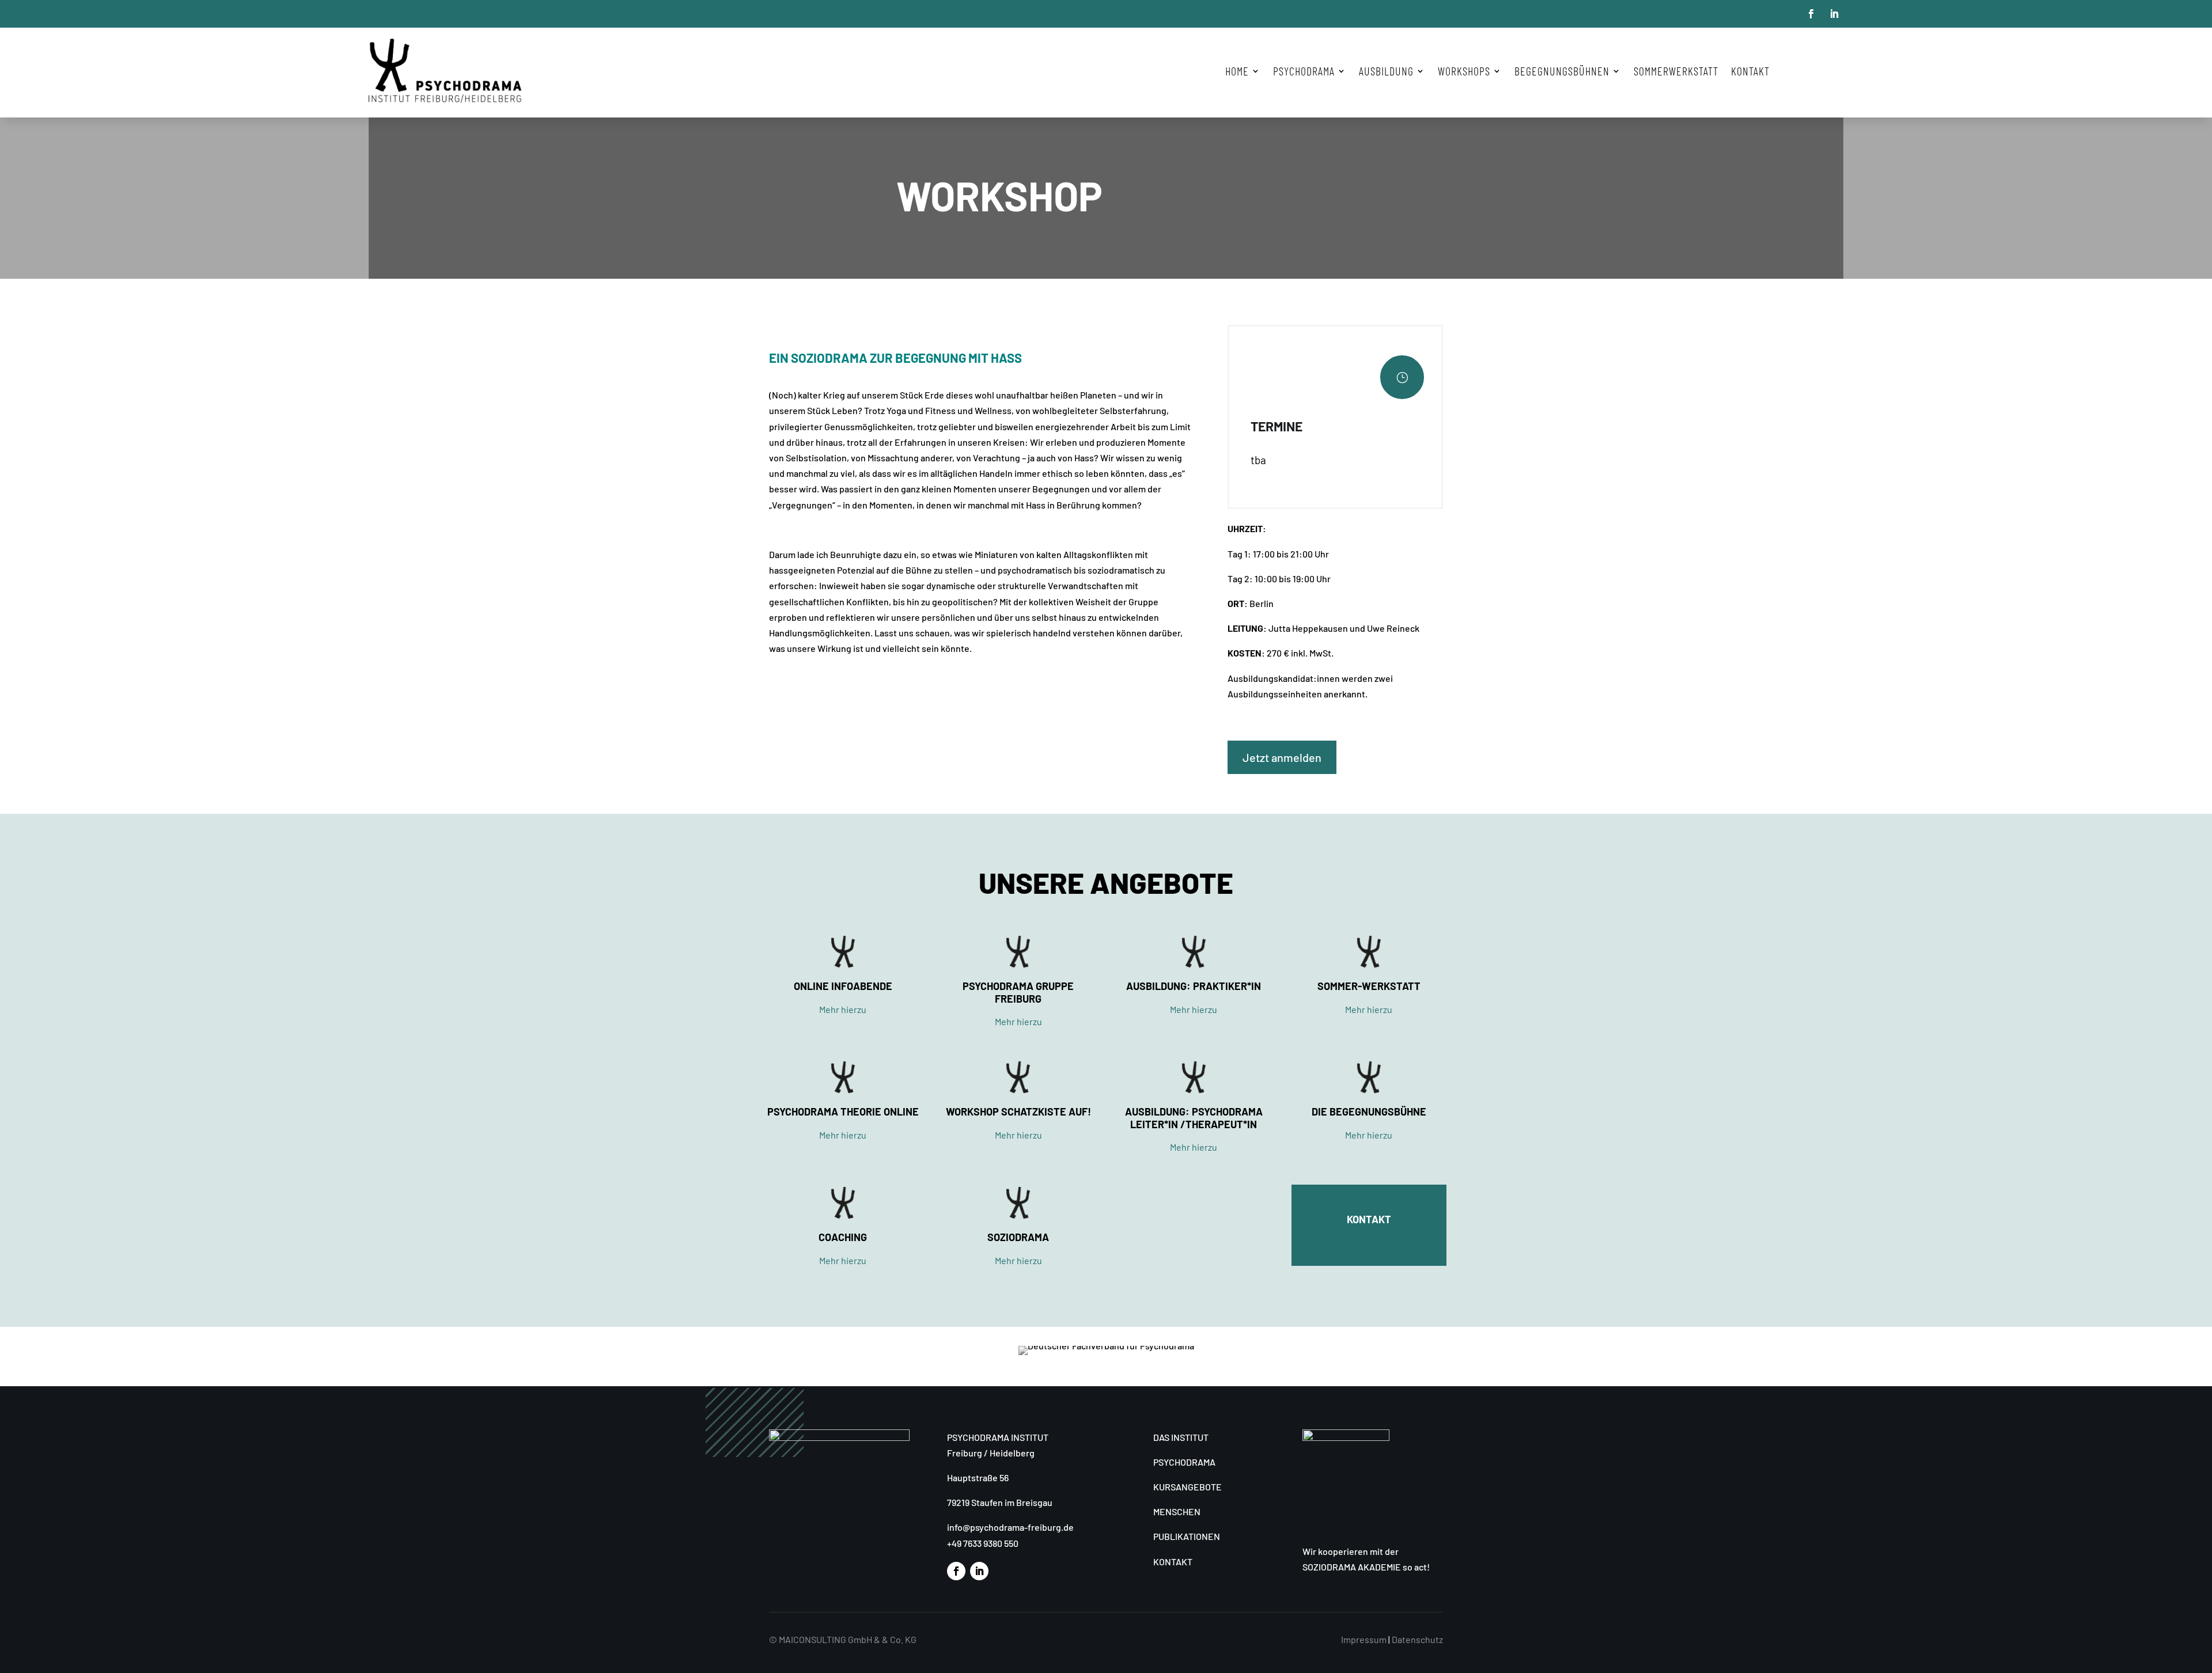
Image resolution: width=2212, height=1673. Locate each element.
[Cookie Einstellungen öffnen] (25, 1658)
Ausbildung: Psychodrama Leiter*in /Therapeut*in (1194, 1118)
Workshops (1464, 71)
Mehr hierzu (843, 1009)
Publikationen (1187, 1536)
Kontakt (1750, 71)
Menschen (1177, 1511)
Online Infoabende (843, 986)
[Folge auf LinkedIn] (1834, 14)
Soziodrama (1018, 1237)
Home (1237, 71)
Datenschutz (1417, 1639)
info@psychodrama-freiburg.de (1010, 1527)
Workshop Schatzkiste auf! (1018, 1111)
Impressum (1364, 1639)
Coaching (843, 1237)
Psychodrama (1184, 1462)
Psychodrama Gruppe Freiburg (1018, 992)
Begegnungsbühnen (1562, 71)
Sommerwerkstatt (1676, 71)
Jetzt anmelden (1282, 757)
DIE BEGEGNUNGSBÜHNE (1369, 1111)
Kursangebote (1188, 1487)
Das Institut (1181, 1437)
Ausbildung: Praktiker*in (1194, 986)
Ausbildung (1386, 71)
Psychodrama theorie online (843, 1111)
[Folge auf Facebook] (1811, 14)
